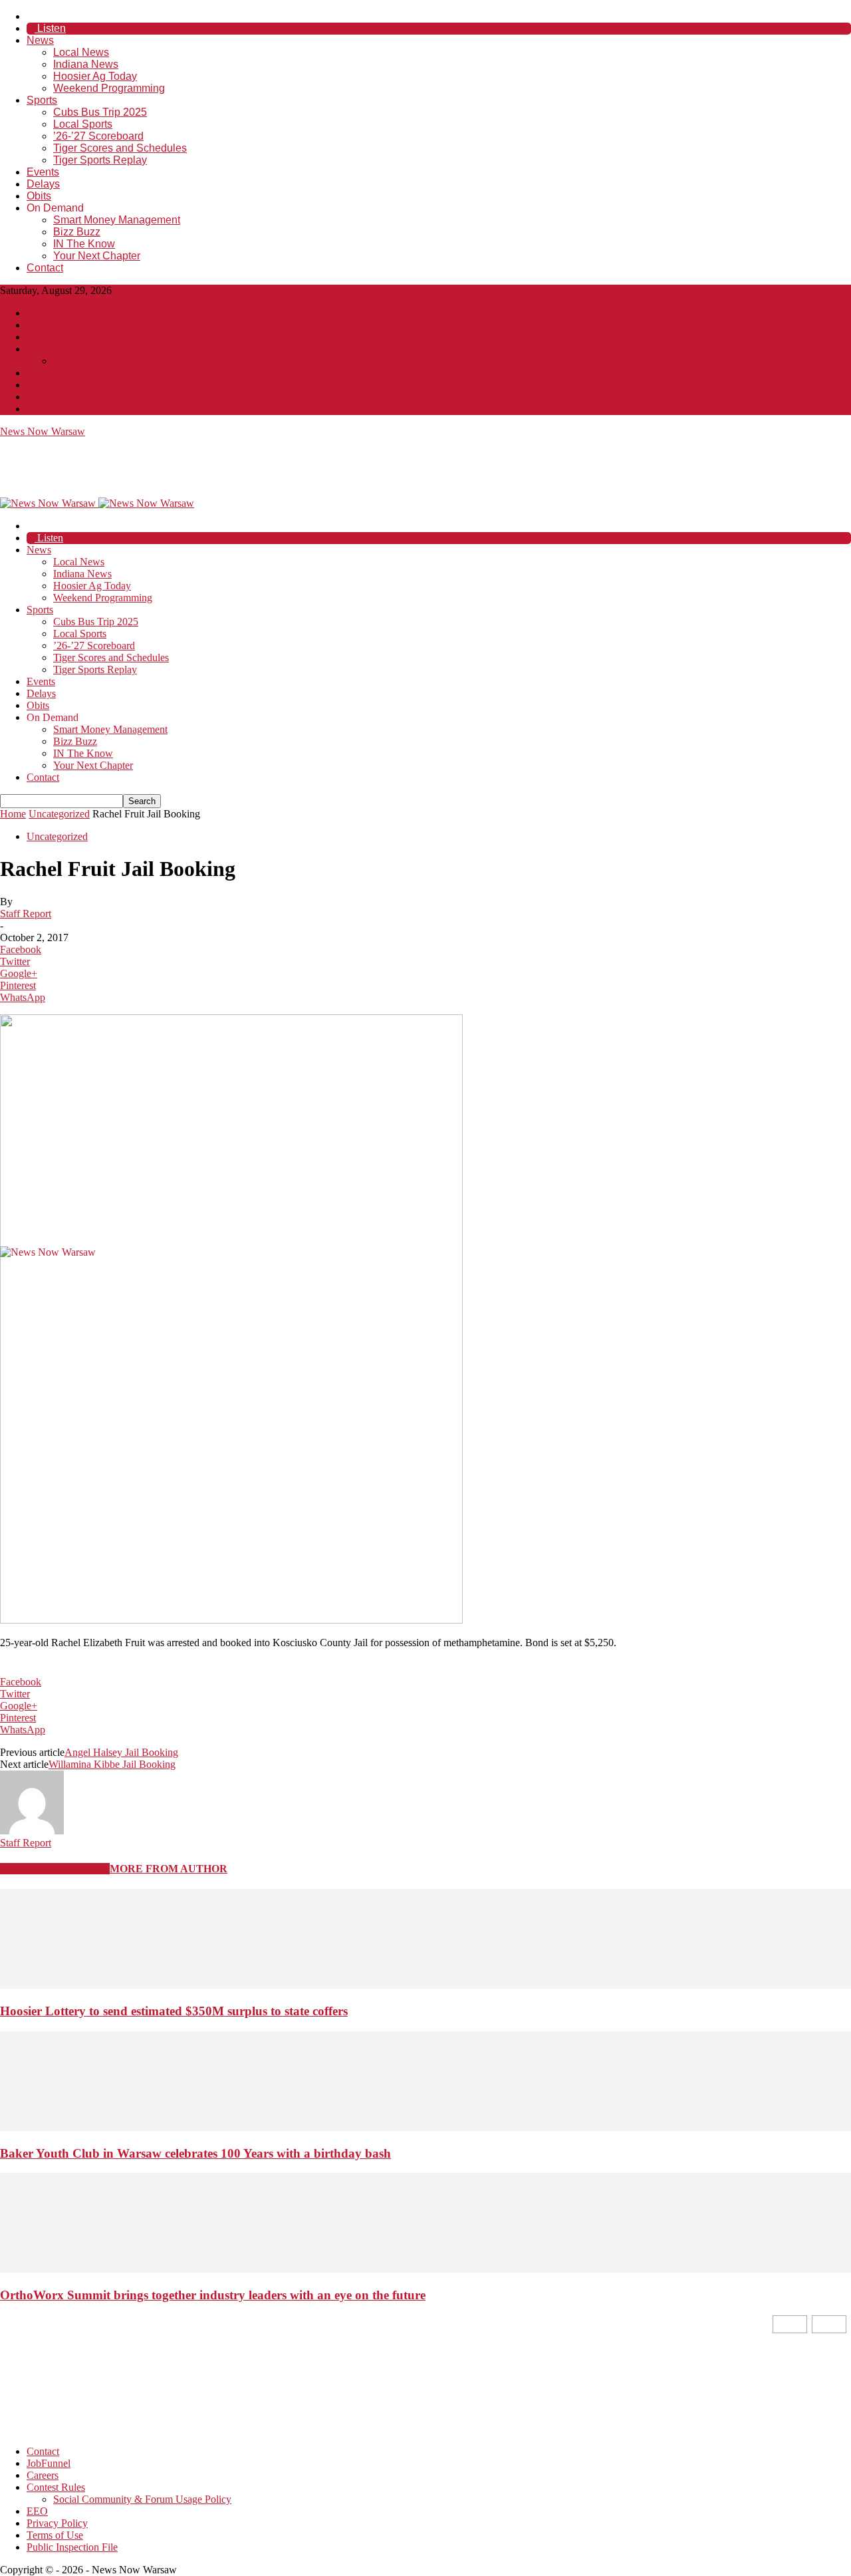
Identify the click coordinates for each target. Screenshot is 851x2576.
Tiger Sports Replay (100, 160)
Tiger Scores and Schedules (120, 148)
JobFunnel (49, 325)
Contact (45, 268)
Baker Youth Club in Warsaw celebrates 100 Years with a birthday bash (195, 2153)
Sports (42, 100)
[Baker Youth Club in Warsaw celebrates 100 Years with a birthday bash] (425, 2127)
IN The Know (84, 244)
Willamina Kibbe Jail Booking (112, 1764)
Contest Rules (56, 349)
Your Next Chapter (97, 256)
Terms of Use (55, 397)
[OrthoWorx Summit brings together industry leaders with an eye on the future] (425, 2269)
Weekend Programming (109, 88)
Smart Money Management (117, 220)
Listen (50, 28)
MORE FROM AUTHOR (169, 1869)
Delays (43, 184)
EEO (37, 373)
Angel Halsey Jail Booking (121, 1752)
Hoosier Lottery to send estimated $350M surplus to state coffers (174, 2011)
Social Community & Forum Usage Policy (142, 361)
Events (43, 172)
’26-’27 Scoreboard (98, 136)
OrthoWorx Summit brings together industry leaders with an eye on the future (213, 2295)
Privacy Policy (57, 385)
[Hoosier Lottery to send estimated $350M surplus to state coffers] (425, 1985)
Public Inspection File (72, 409)
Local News (81, 52)
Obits (39, 196)
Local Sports (83, 124)
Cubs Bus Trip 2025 (100, 112)
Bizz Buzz (77, 232)
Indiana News (86, 64)
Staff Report (26, 914)
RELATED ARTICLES (55, 1869)
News (40, 40)
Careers (43, 337)
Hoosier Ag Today (95, 76)
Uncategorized (59, 814)
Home (13, 814)
